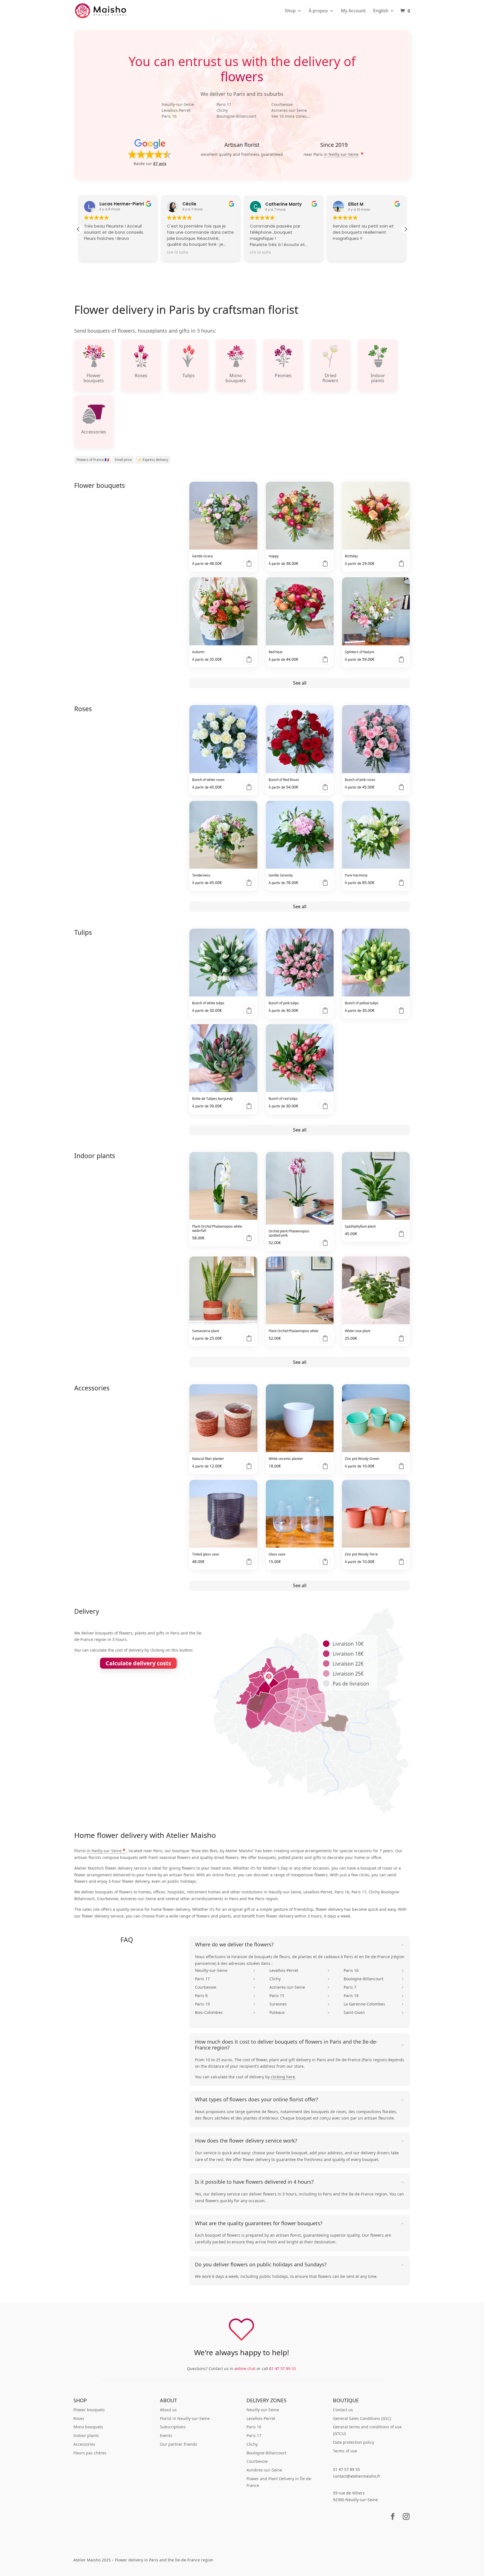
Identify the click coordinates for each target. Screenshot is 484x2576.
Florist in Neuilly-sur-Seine (185, 2418)
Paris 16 (169, 116)
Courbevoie (282, 104)
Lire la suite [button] (178, 252)
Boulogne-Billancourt (236, 116)
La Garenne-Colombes (374, 2004)
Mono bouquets (88, 2427)
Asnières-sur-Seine (264, 2470)
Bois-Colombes (225, 2012)
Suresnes (300, 2004)
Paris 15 (300, 1996)
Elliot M (356, 204)
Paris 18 (374, 1996)
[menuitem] (384, 15)
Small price (123, 460)
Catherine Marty (283, 204)
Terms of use (345, 2451)
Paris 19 (225, 2004)
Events (166, 2435)
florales (389, 2112)
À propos (318, 11)
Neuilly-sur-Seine (178, 104)
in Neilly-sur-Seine (341, 154)
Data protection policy (354, 2442)
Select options (249, 563)
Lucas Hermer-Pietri (122, 204)
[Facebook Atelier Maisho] (393, 2520)
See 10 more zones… (291, 116)
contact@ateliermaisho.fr (357, 2476)
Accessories (84, 2444)
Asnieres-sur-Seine (289, 110)
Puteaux (300, 2012)
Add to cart (249, 1238)
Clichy (222, 110)
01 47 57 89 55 (283, 2369)
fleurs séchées (216, 2118)
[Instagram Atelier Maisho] (406, 2520)
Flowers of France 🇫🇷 (93, 460)
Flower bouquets (89, 2410)
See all (300, 683)
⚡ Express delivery (153, 460)
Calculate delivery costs (138, 1663)
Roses (79, 2418)
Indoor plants (86, 2435)
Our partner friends (179, 2444)
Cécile (189, 204)
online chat (245, 2369)
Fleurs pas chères (90, 2453)
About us (168, 2410)
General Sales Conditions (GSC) (362, 2418)
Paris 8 (225, 1996)
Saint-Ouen (374, 2012)
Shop (290, 11)
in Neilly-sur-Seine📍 (107, 1851)
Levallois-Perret (176, 110)
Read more (401, 882)
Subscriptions (173, 2427)
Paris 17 (224, 104)
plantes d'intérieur (261, 2118)
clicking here (283, 2077)
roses (341, 2112)
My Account (353, 11)
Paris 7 (374, 1987)
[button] (150, 152)
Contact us (343, 2410)
